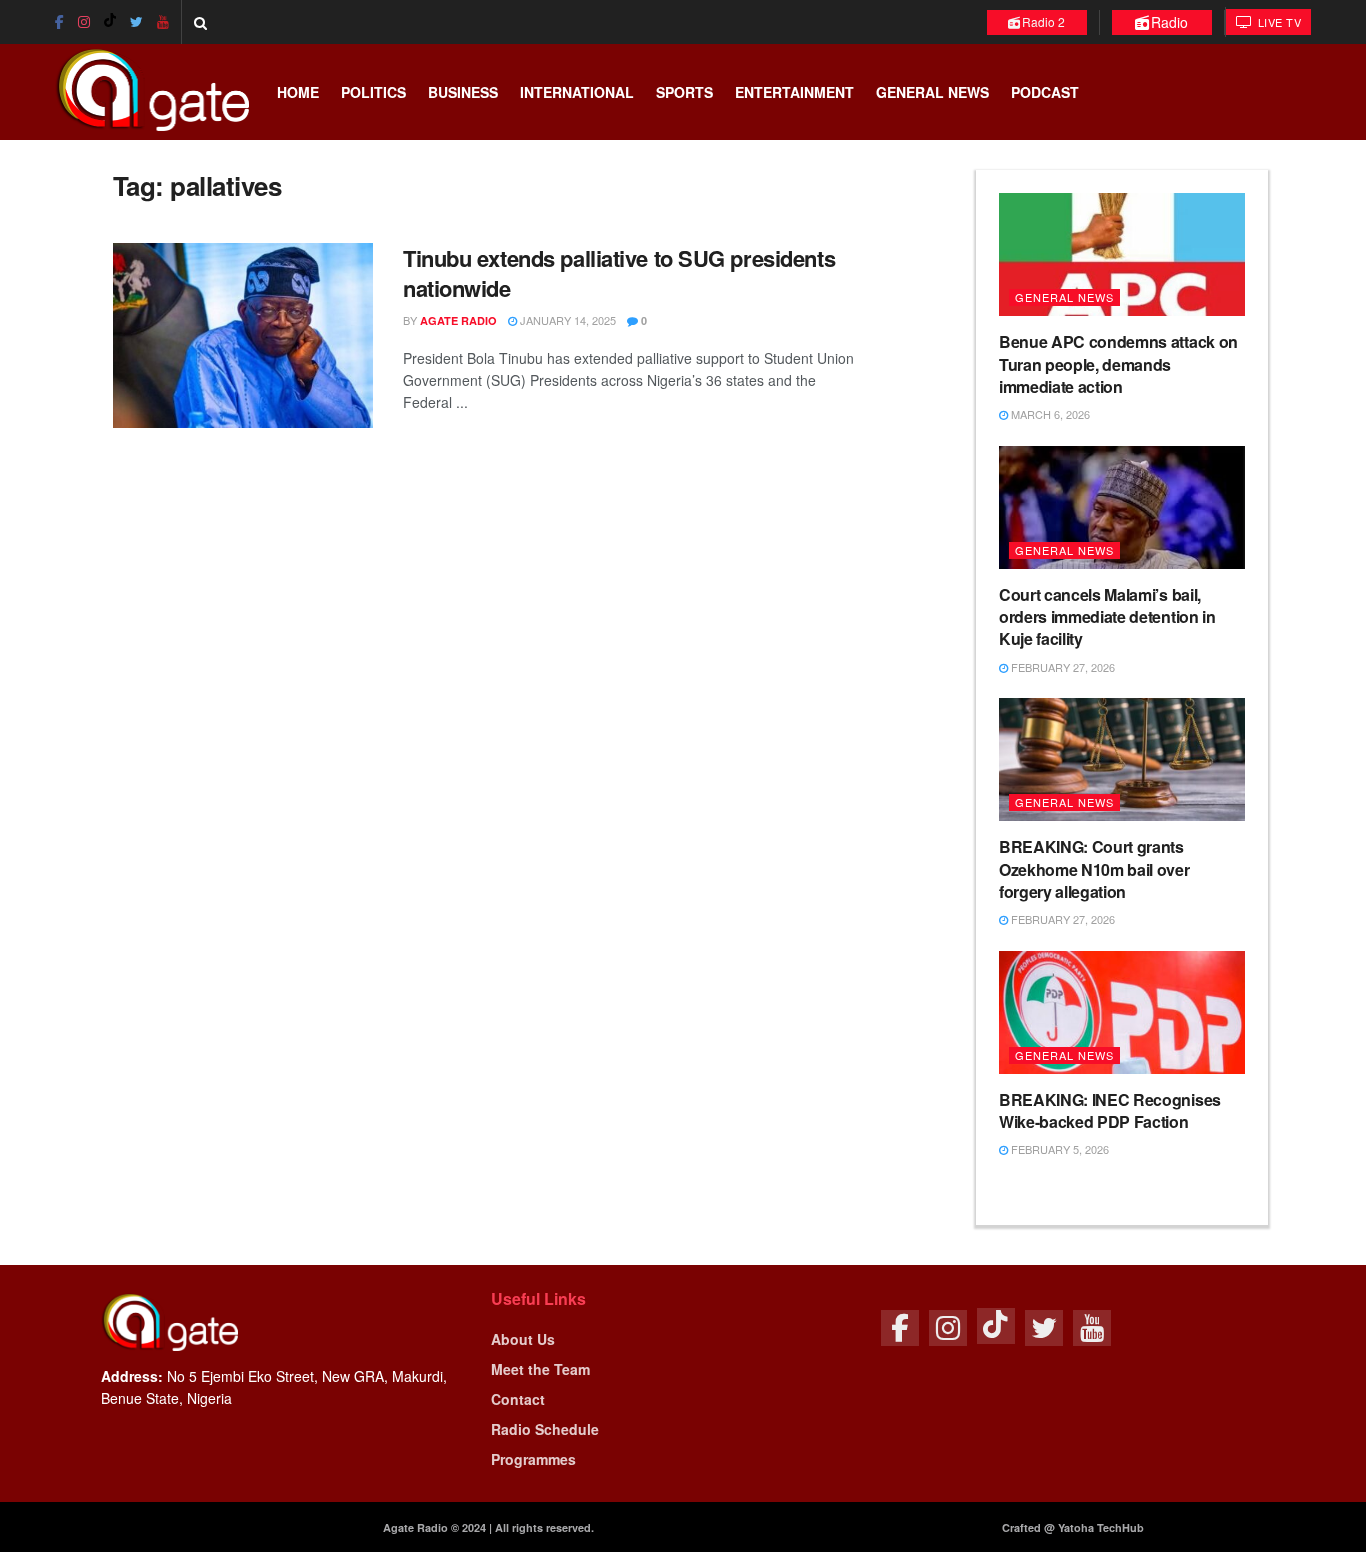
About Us (523, 1339)
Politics (373, 92)
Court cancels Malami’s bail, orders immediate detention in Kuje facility (1107, 617)
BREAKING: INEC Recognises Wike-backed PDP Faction (1110, 1110)
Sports (684, 92)
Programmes (533, 1459)
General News (932, 92)
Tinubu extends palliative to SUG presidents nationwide (619, 273)
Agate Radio (458, 320)
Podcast (1045, 92)
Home (298, 92)
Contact (518, 1399)
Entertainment (794, 92)
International (577, 92)
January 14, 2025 (566, 320)
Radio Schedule (545, 1429)
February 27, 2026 (1061, 667)
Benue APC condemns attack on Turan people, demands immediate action (1118, 364)
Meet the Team (540, 1369)
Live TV (1277, 22)
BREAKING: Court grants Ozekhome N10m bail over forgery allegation (1094, 869)
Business (463, 92)
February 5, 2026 (1058, 1149)
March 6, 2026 (1049, 414)
